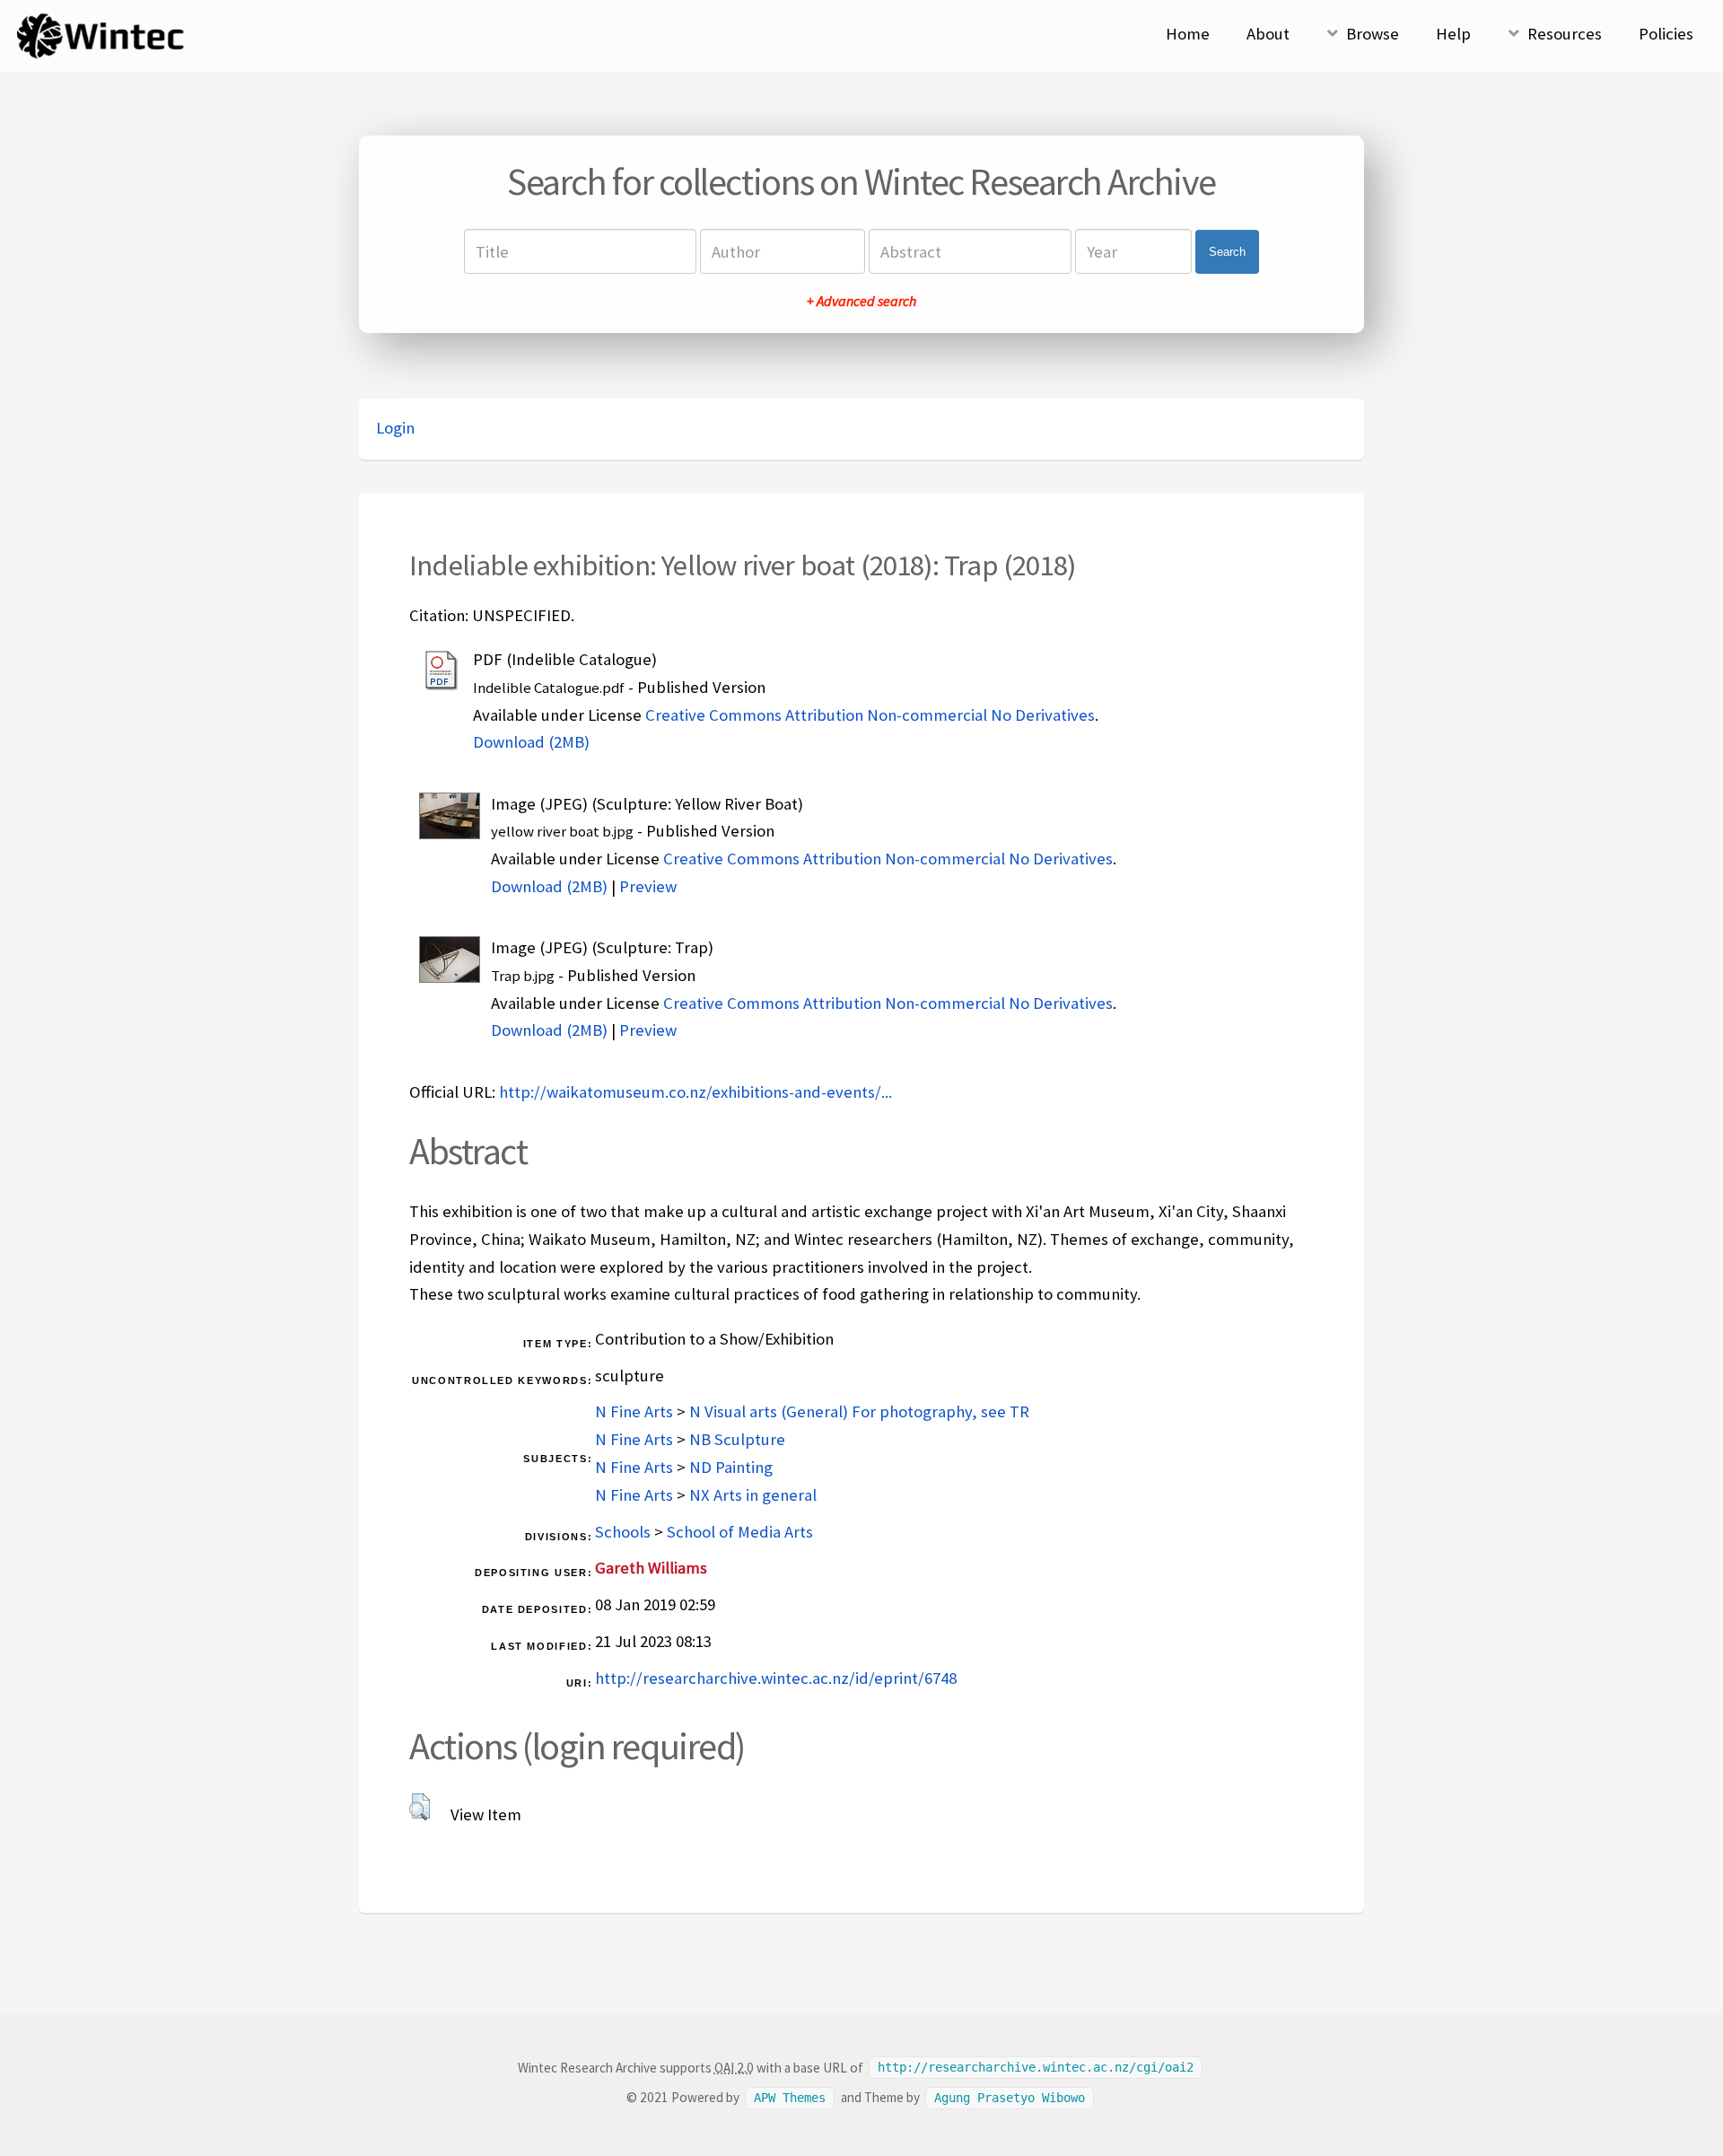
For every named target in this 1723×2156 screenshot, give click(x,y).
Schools (623, 1532)
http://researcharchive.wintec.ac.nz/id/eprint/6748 (776, 1678)
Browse (1373, 34)
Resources (1565, 34)
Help (1453, 34)
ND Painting (731, 1467)
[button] (420, 1807)
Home (1188, 34)
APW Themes (790, 2098)
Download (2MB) (531, 742)
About (1268, 34)
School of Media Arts (740, 1532)
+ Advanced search (861, 301)
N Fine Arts (634, 1411)
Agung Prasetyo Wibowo (1010, 2098)
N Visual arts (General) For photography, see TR (859, 1411)
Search (1227, 252)
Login (395, 428)
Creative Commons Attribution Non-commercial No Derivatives (870, 715)
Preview (648, 886)
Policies (1666, 34)
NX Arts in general (753, 1495)
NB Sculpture (737, 1439)
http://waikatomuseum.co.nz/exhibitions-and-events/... (695, 1092)
